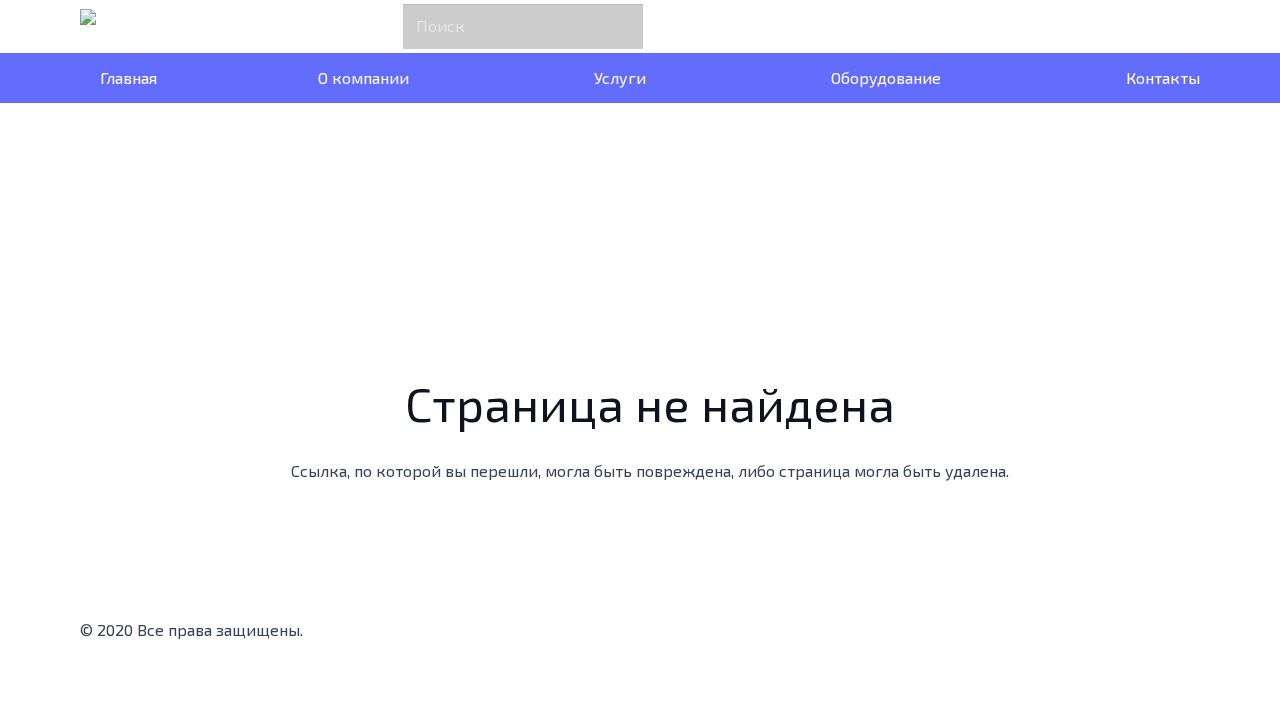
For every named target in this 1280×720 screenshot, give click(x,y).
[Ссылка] (131, 26)
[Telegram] (531, 636)
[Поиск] (623, 26)
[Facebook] (371, 636)
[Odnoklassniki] (491, 636)
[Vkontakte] (571, 636)
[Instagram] (451, 636)
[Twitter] (411, 636)
